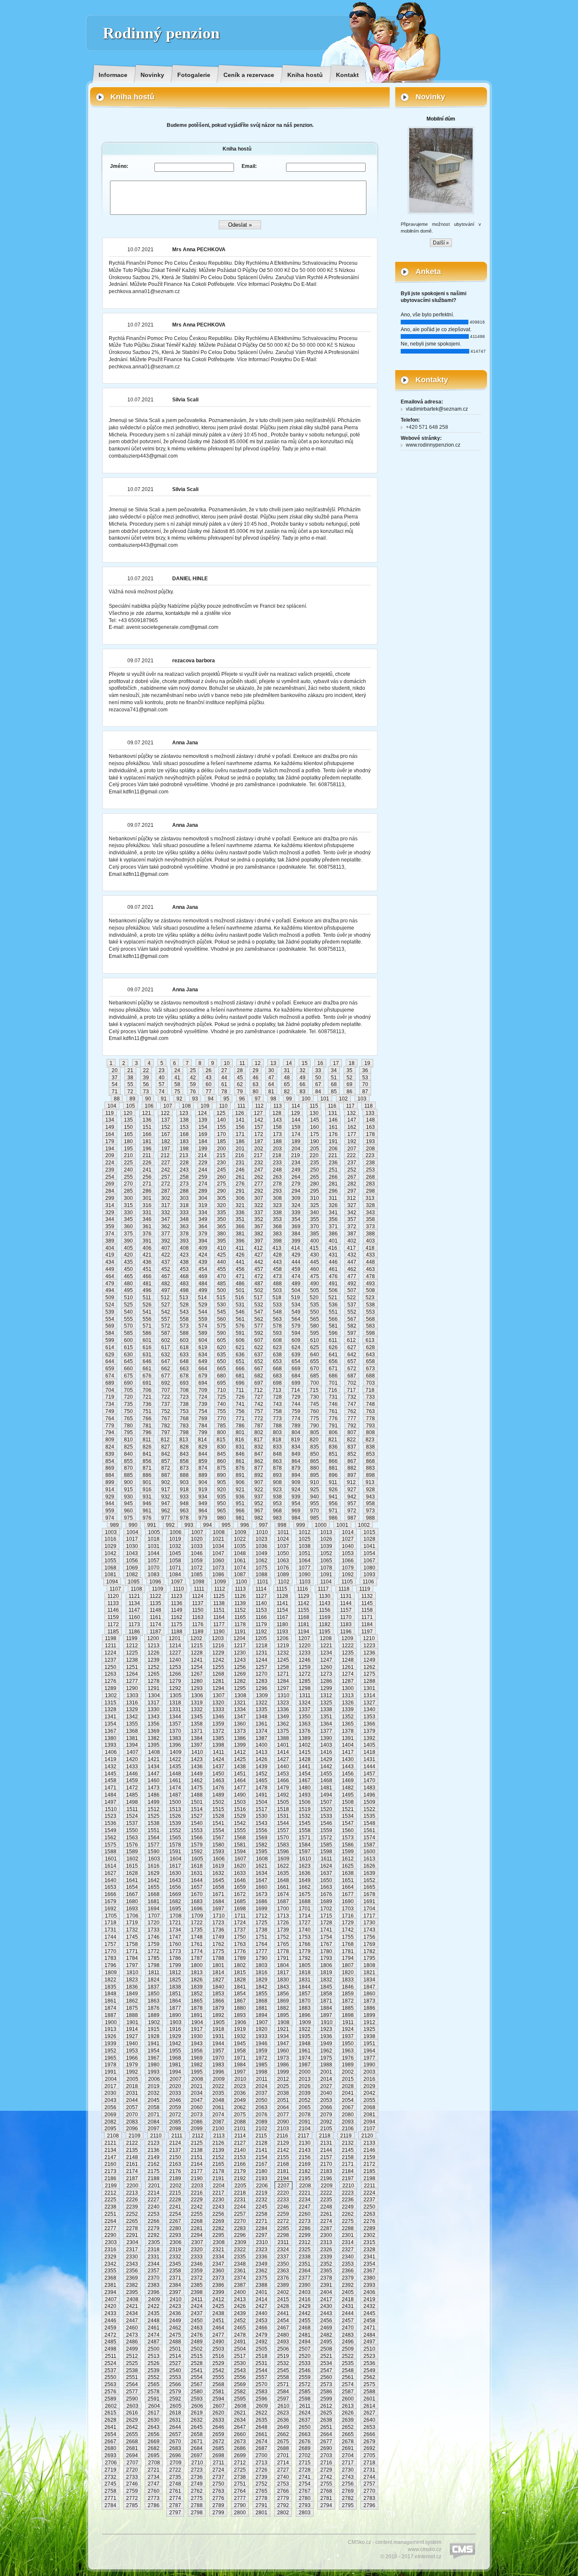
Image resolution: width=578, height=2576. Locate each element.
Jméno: (119, 166)
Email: (249, 166)
